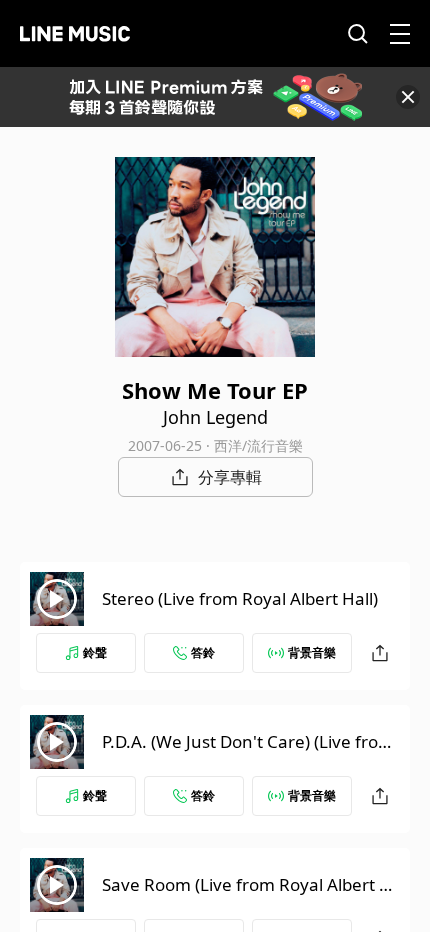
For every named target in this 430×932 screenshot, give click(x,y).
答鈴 (203, 652)
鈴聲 (95, 652)
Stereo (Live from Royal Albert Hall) (240, 598)
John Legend (215, 417)
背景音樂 (312, 652)
